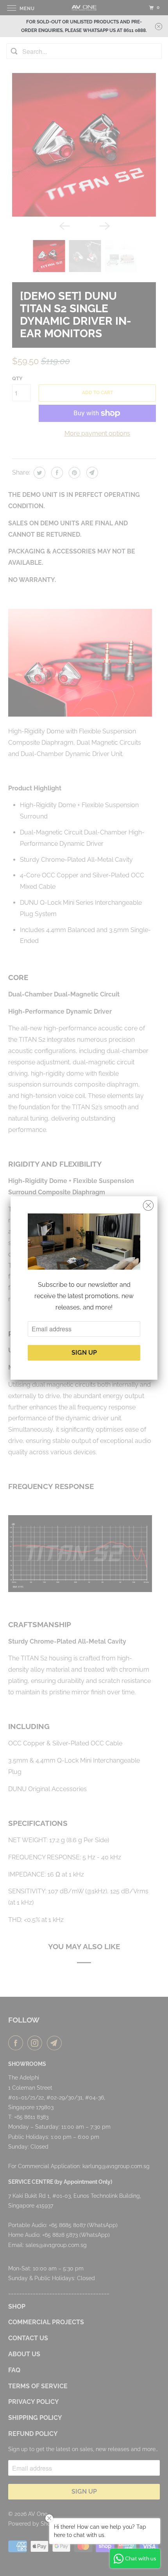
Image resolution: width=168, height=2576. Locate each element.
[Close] (148, 1206)
